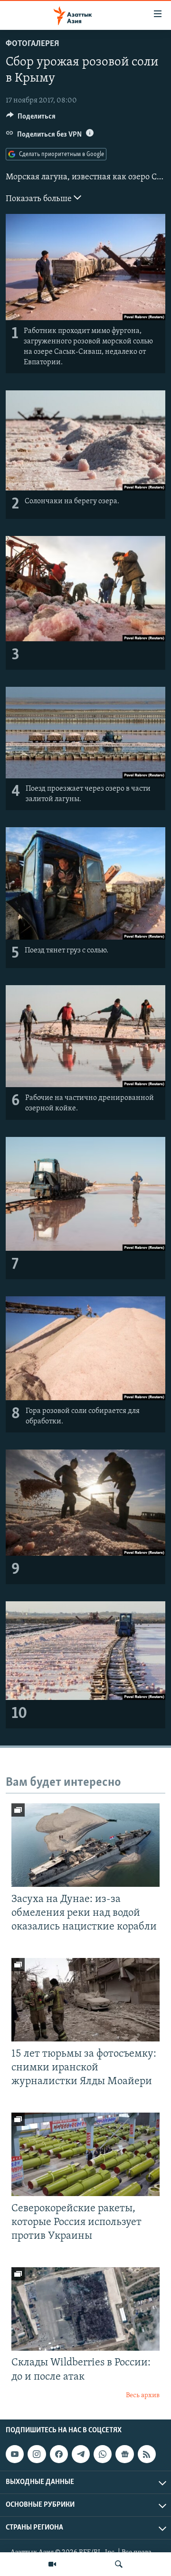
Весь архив (143, 2396)
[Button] (31, 119)
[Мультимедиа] (52, 2564)
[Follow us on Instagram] (37, 2454)
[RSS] (147, 2454)
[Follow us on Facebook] (59, 2454)
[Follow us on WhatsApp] (103, 2454)
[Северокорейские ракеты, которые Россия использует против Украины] (85, 2154)
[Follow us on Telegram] (81, 2454)
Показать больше (40, 199)
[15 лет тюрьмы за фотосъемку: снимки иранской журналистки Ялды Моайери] (85, 2000)
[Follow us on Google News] (124, 2454)
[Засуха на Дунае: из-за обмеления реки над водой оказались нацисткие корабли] (85, 1845)
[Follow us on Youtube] (15, 2454)
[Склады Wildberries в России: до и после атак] (85, 2309)
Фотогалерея (32, 44)
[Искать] (119, 2564)
